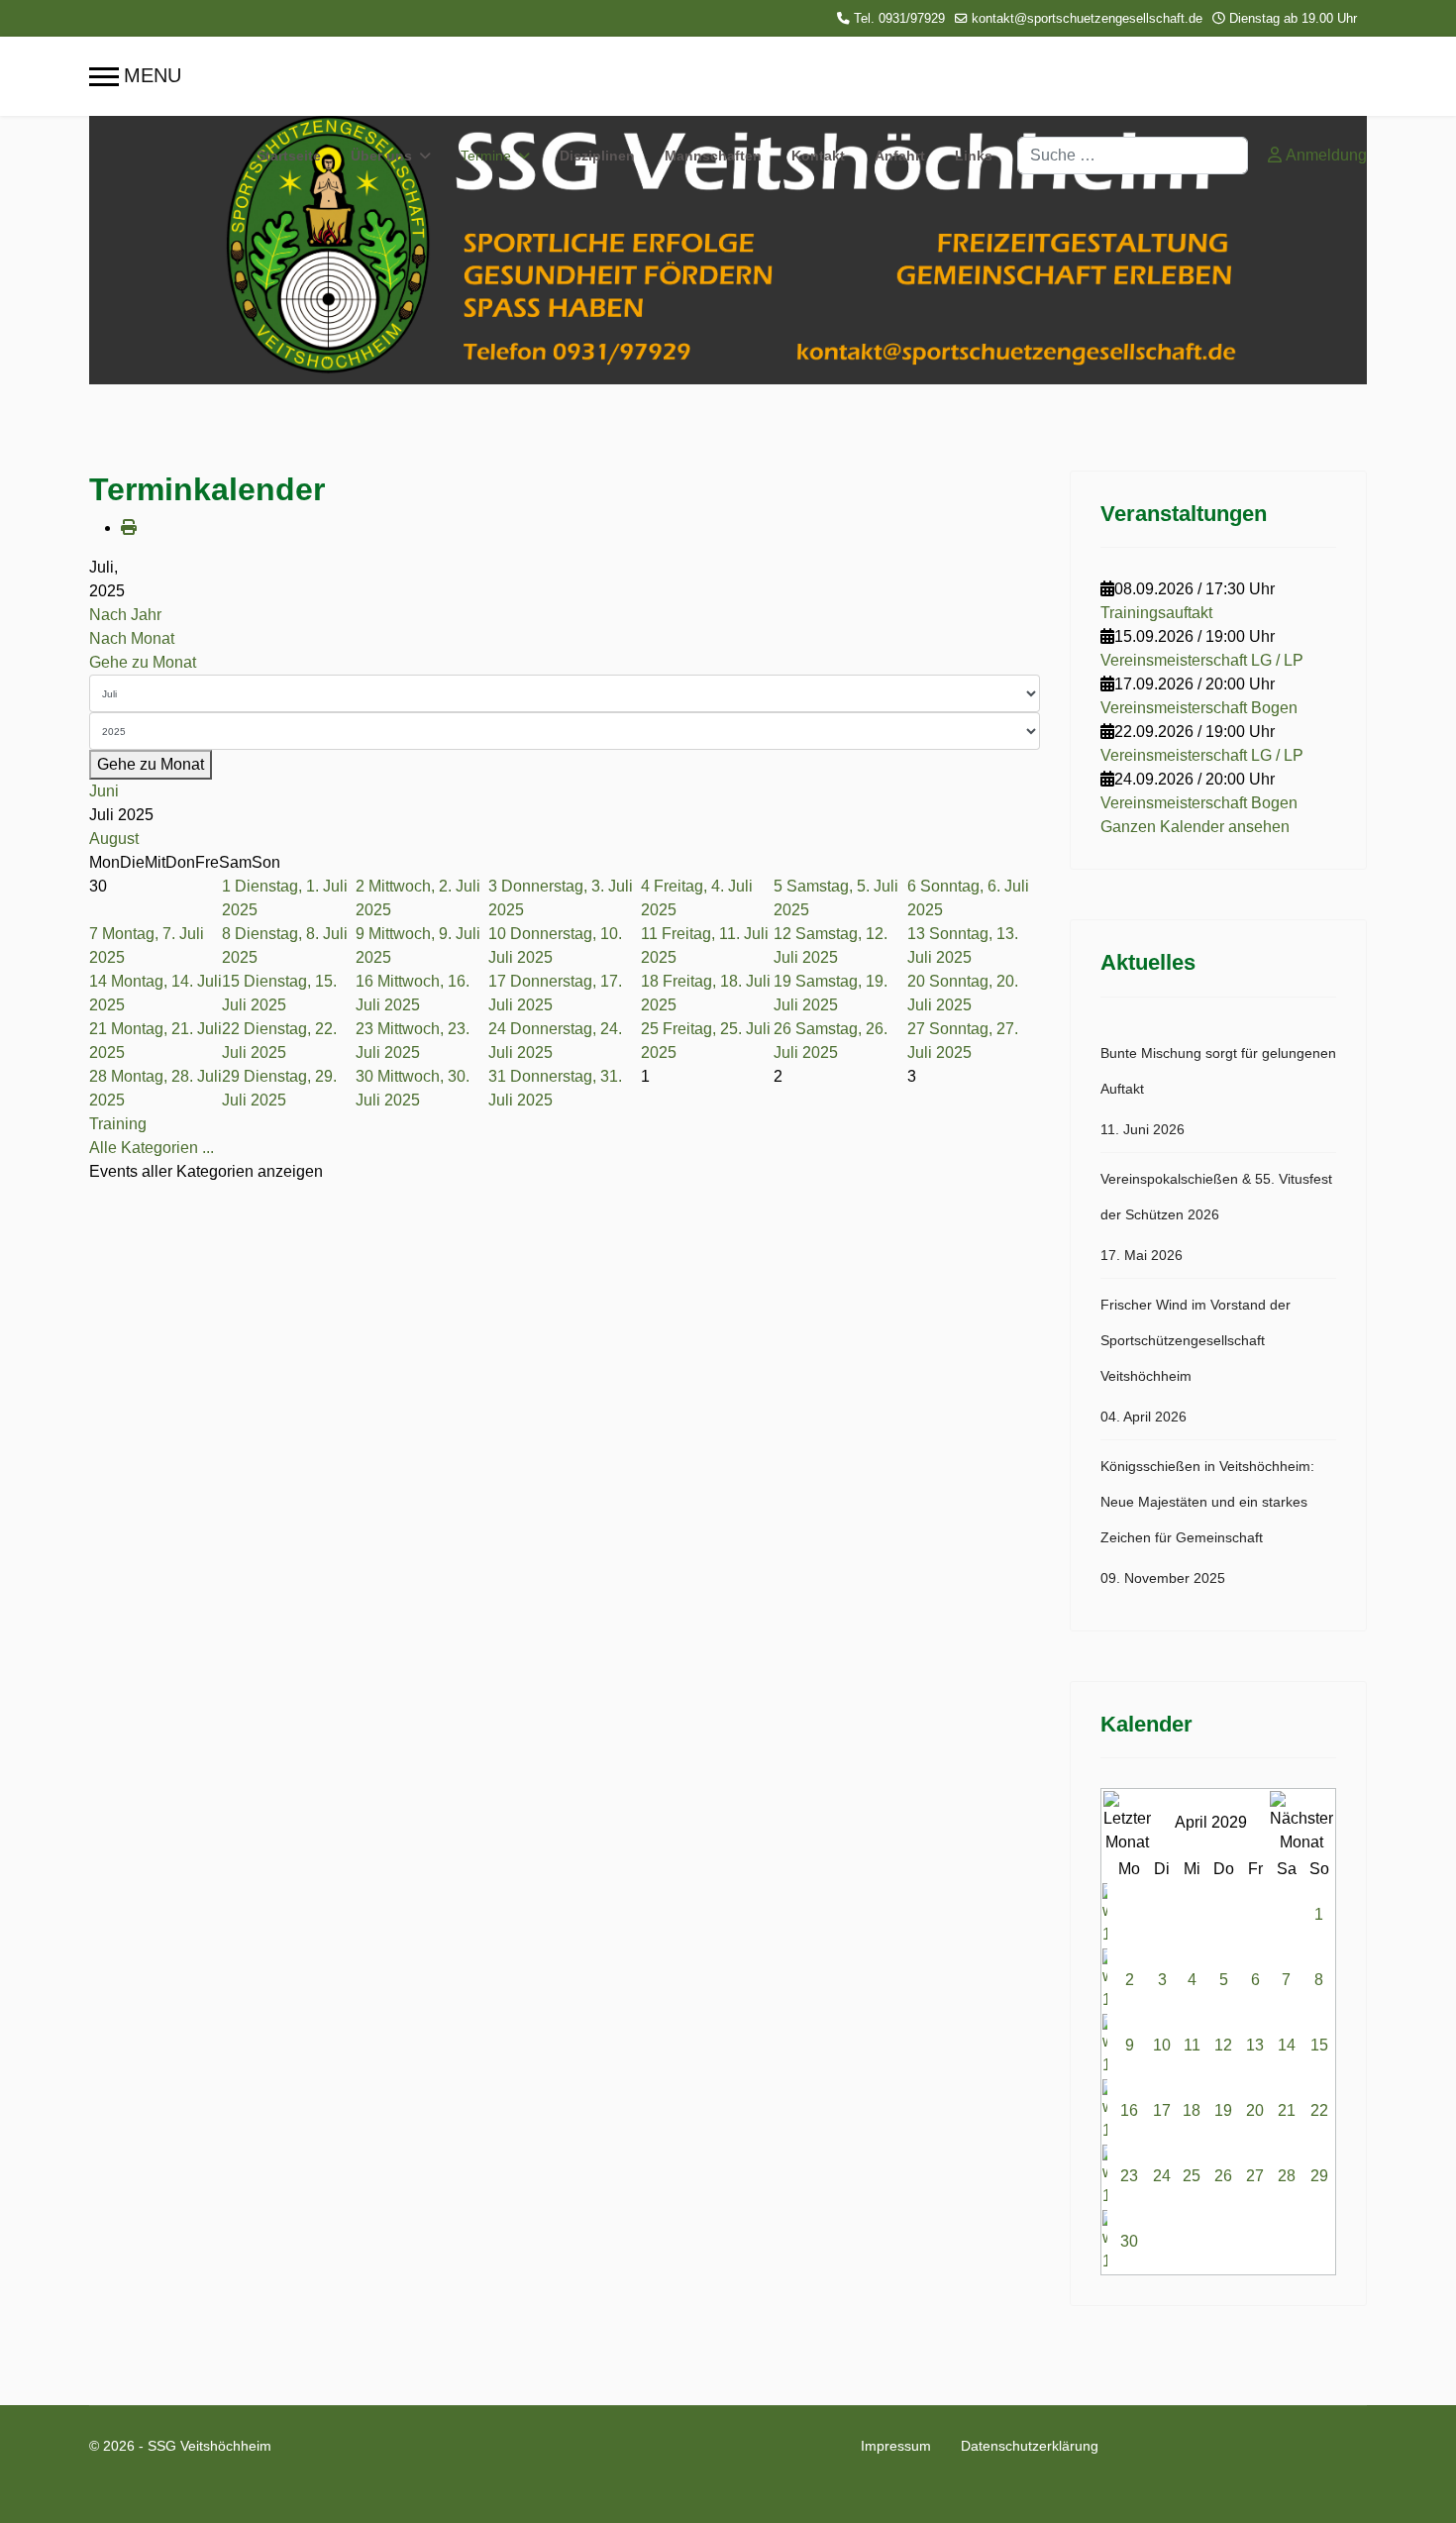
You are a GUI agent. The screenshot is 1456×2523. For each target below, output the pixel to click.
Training (118, 1124)
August (114, 839)
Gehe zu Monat (143, 662)
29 (1319, 2176)
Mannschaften (713, 156)
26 (1223, 2176)
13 (1255, 2045)
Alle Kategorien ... (152, 1148)
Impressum (896, 2446)
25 (1192, 2176)
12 (1223, 2045)
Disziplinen (597, 156)
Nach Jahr (125, 615)
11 (1192, 2045)
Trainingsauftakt (1156, 613)
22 (1319, 2110)
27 (1255, 2176)
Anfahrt (900, 156)
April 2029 (1211, 1822)
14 (1287, 2045)
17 (1162, 2110)
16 (1129, 2110)
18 (1192, 2110)
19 (1223, 2110)
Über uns (381, 156)
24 (1162, 2176)
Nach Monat (132, 638)
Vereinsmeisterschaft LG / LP (1202, 660)
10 (1162, 2045)
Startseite (289, 156)
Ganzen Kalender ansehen (1195, 827)
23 (1129, 2176)
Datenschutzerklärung (1030, 2446)
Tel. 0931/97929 (899, 19)
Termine (486, 156)
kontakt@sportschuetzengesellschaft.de (1087, 19)
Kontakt (818, 156)
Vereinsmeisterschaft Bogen (1199, 708)
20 (1255, 2110)
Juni (104, 791)
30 (1129, 2241)
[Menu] (135, 76)
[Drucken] (129, 527)
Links (974, 156)
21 (1287, 2110)
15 (1319, 2045)
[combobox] (1133, 156)
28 (1287, 2176)
